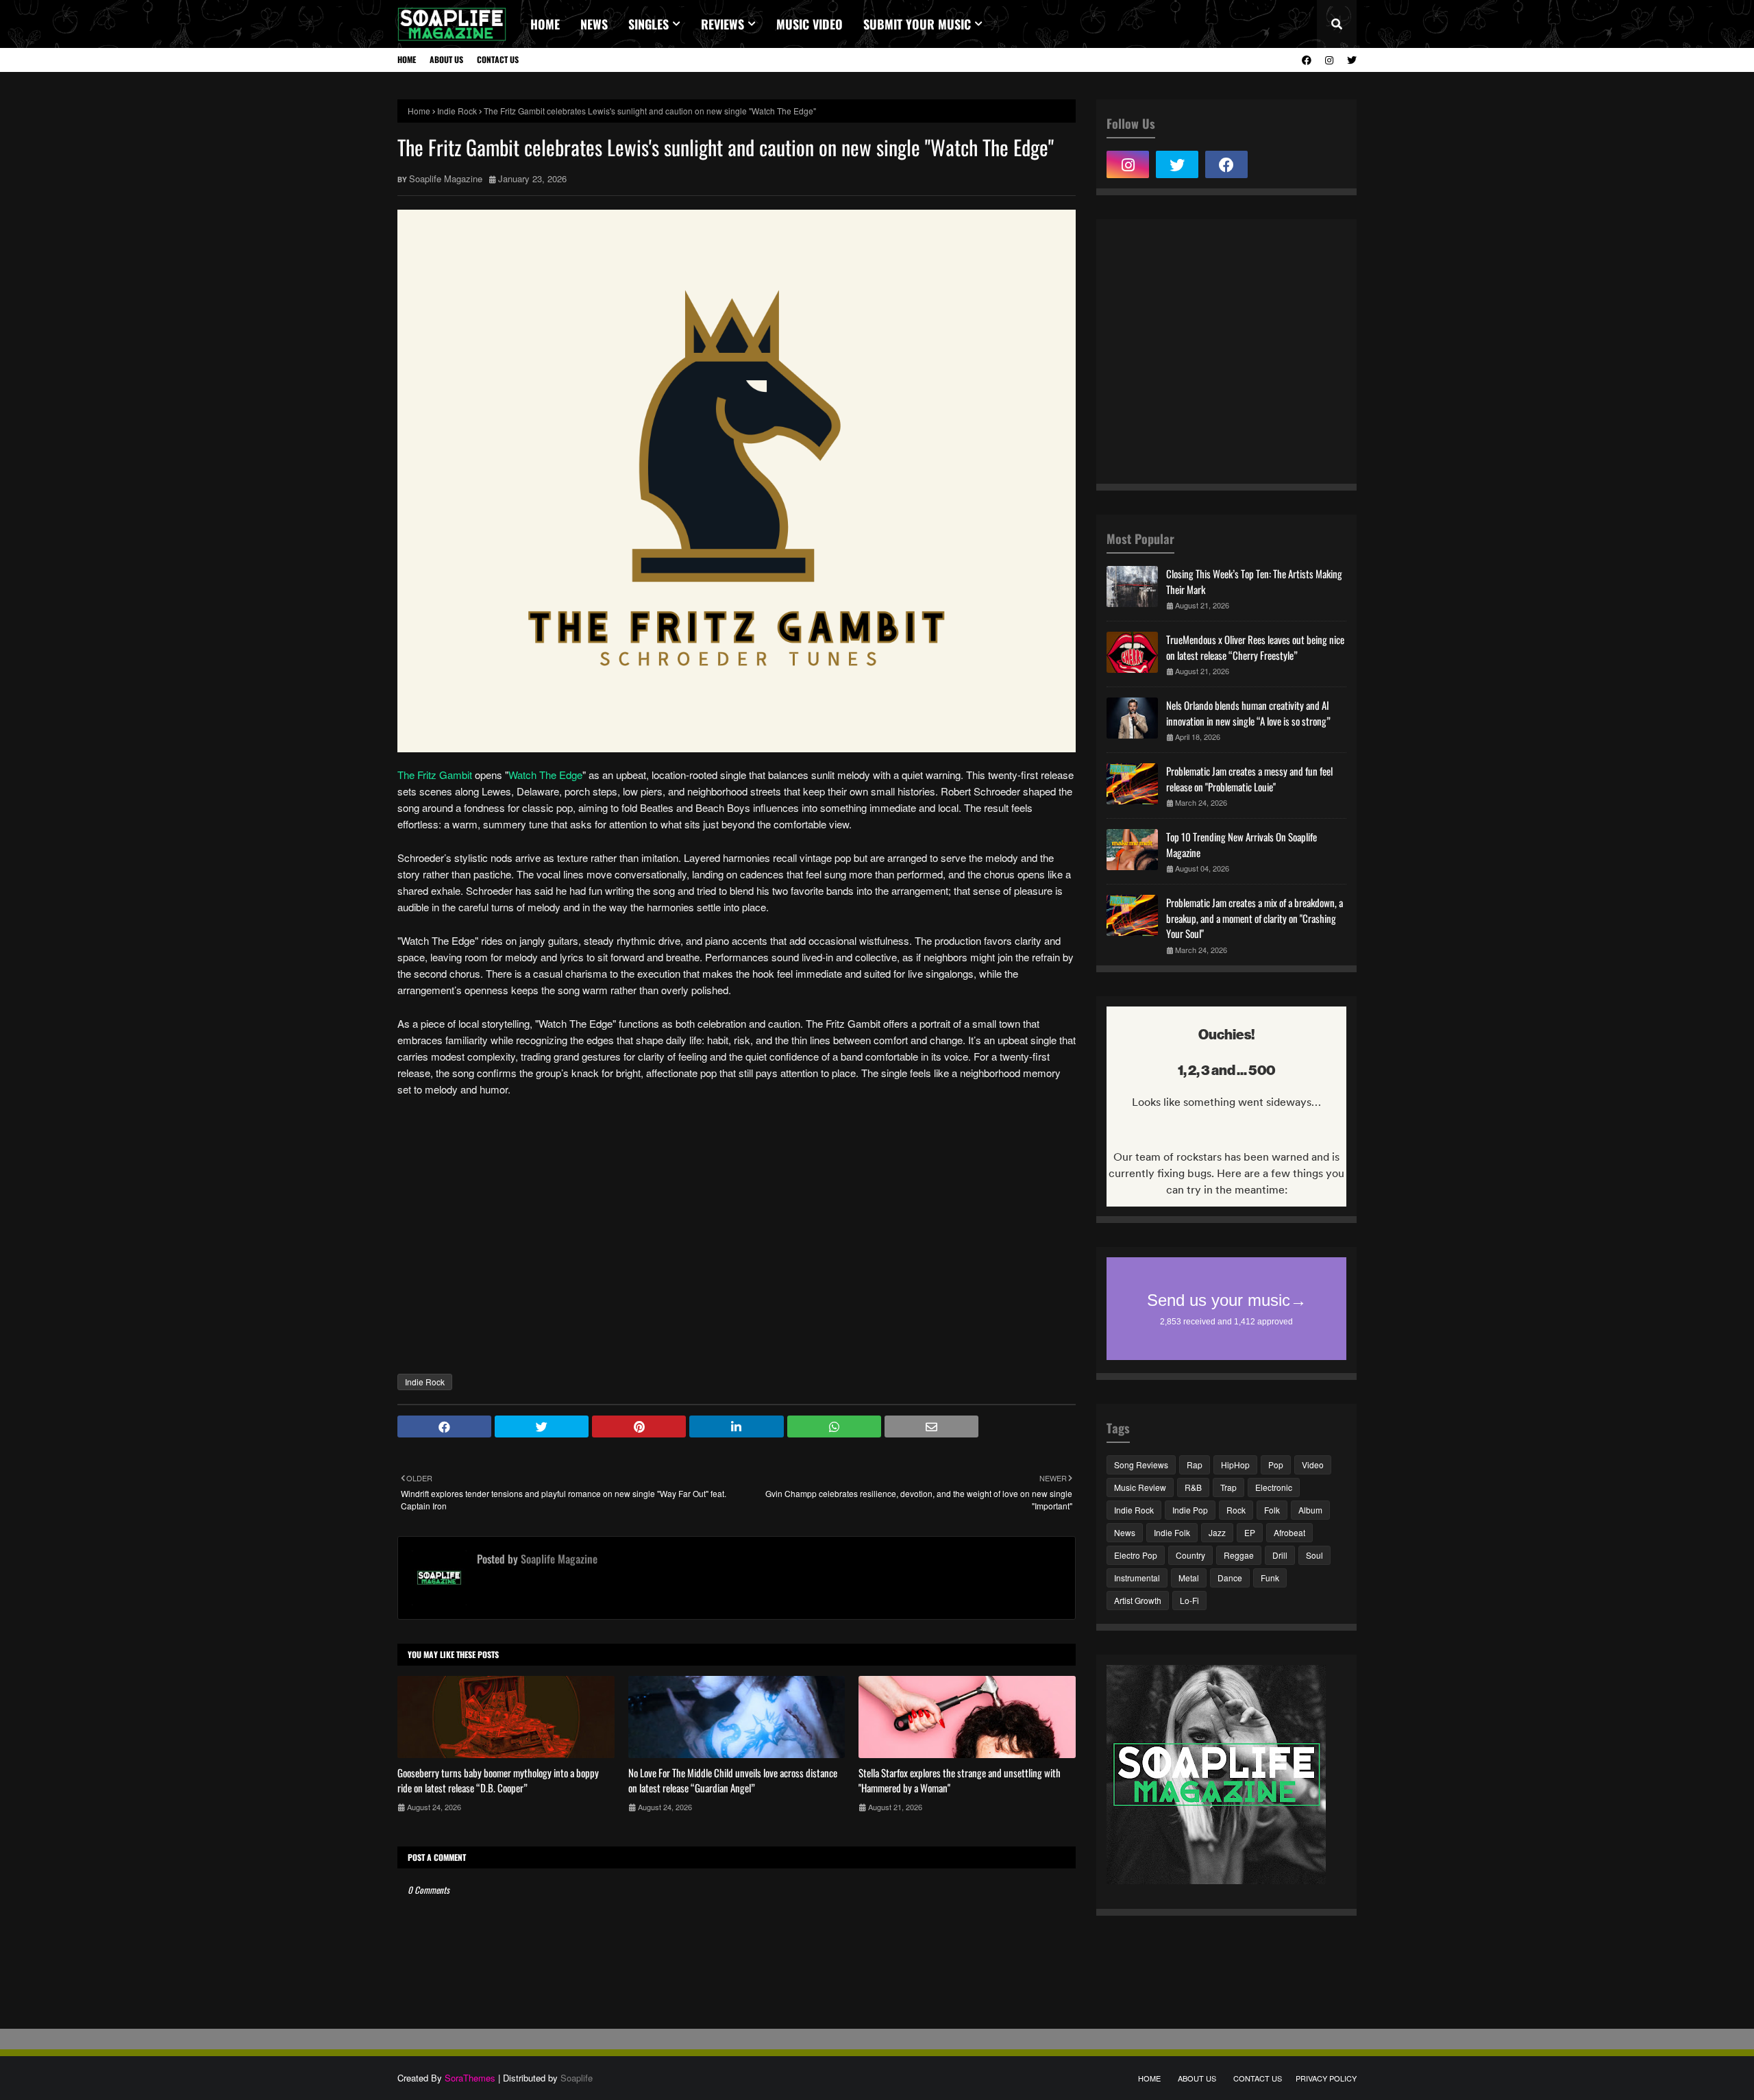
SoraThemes (470, 2078)
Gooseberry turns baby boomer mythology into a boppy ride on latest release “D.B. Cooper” (498, 1780)
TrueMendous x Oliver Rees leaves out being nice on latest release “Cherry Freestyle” (1255, 647)
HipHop (1235, 1465)
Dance (1230, 1578)
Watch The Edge (545, 775)
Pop (1276, 1465)
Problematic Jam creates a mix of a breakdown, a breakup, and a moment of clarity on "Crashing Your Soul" (1255, 918)
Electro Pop (1136, 1555)
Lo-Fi (1189, 1600)
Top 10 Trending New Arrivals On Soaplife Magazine (1242, 844)
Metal (1189, 1578)
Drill (1280, 1555)
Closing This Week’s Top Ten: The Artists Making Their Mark (1254, 581)
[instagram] (1329, 60)
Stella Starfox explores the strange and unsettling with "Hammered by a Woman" (960, 1780)
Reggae (1239, 1555)
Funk (1270, 1578)
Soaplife (577, 2078)
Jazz (1217, 1532)
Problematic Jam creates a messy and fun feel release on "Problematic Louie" (1249, 779)
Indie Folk (1172, 1532)
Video (1313, 1465)
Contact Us (498, 59)
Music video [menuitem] (810, 24)
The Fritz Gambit (435, 775)
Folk (1272, 1510)
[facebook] (1307, 60)
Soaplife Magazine (446, 178)
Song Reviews (1141, 1465)
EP (1250, 1532)
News (1125, 1532)
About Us (446, 59)
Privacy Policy (1326, 2078)
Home (407, 59)
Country (1190, 1555)
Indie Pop (1190, 1510)
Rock (1236, 1510)
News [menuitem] (594, 24)
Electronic (1274, 1487)
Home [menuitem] (545, 24)
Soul (1314, 1555)
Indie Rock (457, 111)
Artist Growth (1138, 1600)
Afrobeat (1289, 1532)
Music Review (1140, 1487)
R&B (1193, 1487)
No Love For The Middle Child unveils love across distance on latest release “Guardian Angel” (733, 1780)
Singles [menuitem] (649, 24)
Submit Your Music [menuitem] (917, 24)
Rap (1195, 1465)
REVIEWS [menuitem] (722, 24)
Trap (1228, 1487)
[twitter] (1350, 60)
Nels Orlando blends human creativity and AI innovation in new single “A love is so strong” (1248, 713)
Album (1310, 1510)
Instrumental (1137, 1578)
